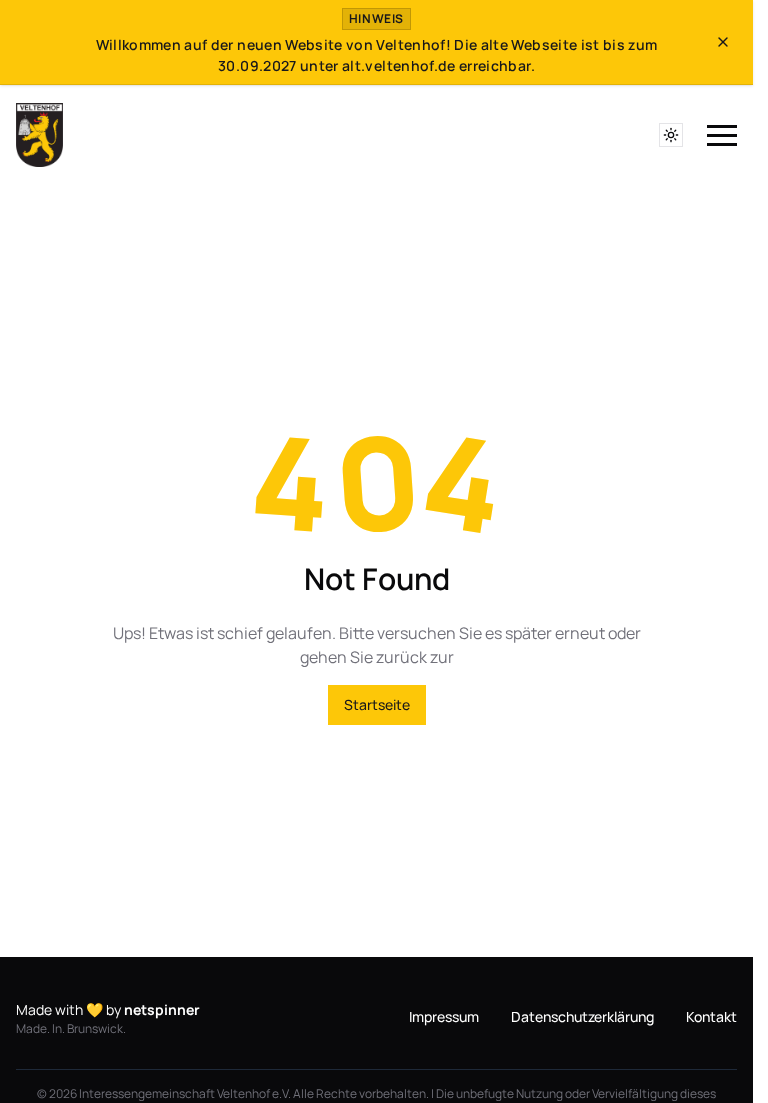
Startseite (377, 704)
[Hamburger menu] (722, 136)
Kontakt (711, 1016)
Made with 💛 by (108, 1009)
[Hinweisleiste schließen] (723, 42)
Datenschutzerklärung (582, 1016)
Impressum (444, 1016)
